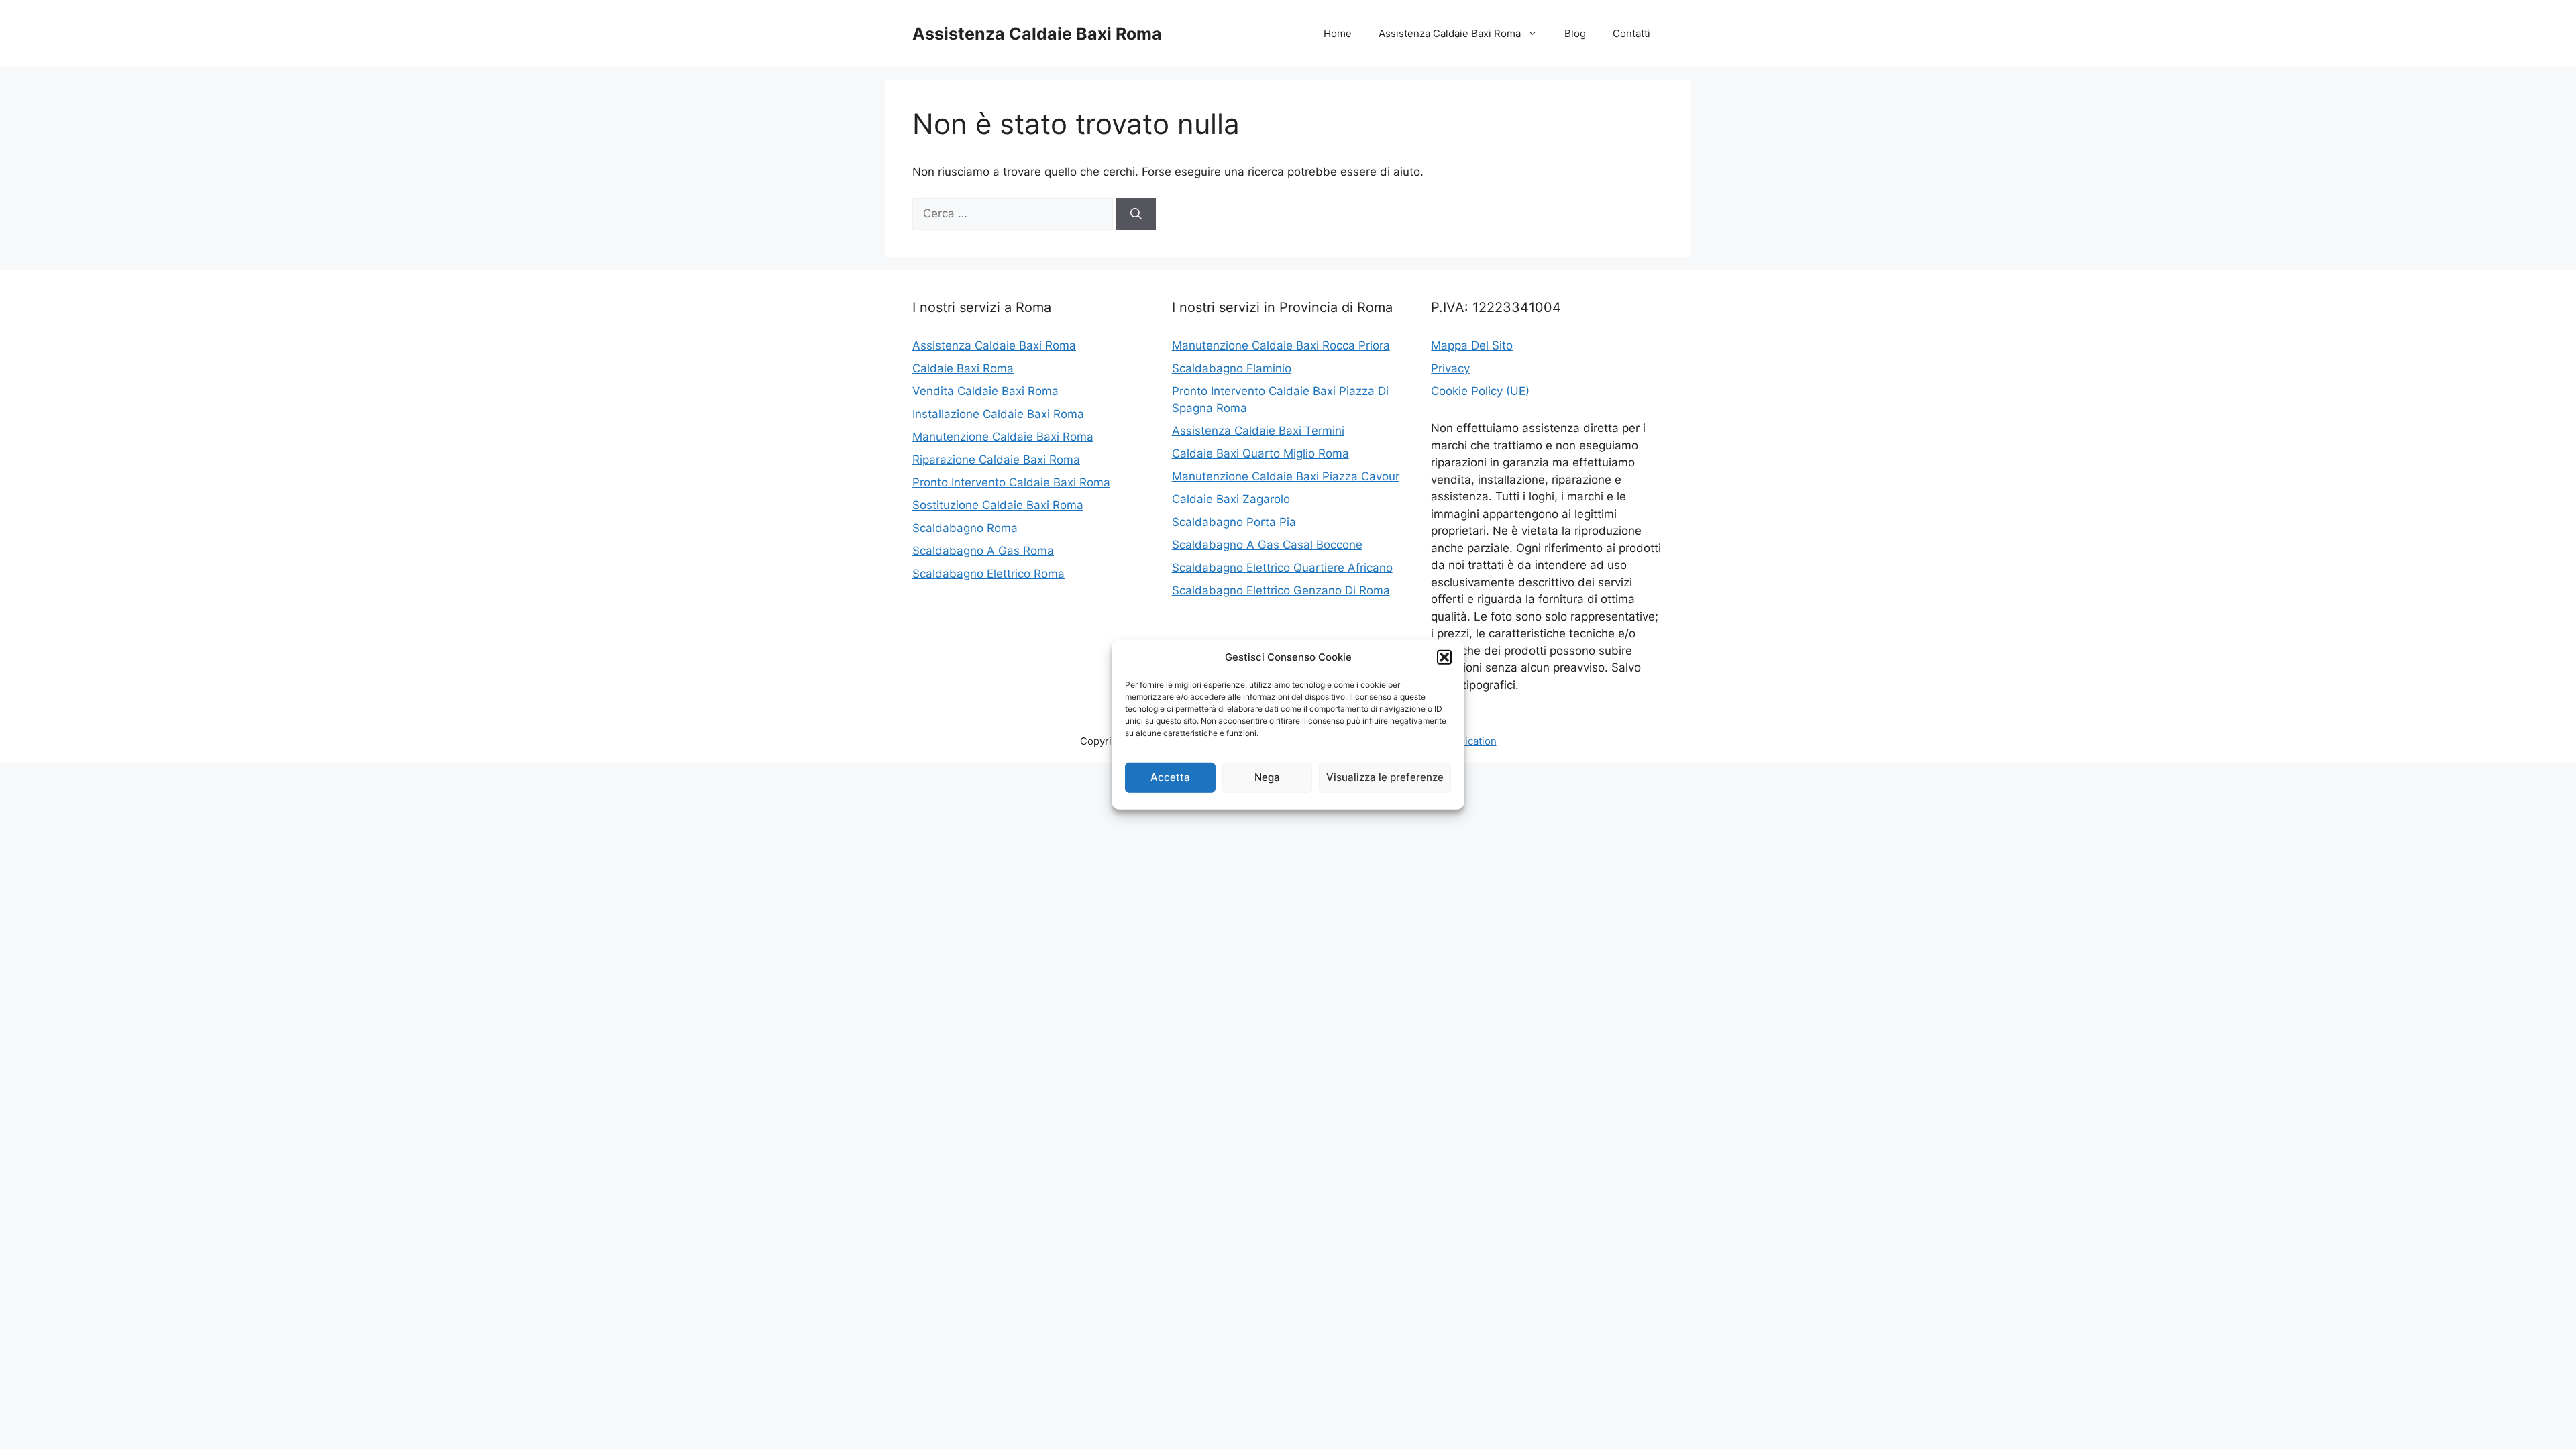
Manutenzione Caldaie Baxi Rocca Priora (1281, 345)
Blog (1575, 33)
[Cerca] (1136, 214)
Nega (1267, 777)
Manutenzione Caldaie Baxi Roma (1003, 437)
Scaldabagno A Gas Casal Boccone (1267, 545)
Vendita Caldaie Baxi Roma (985, 391)
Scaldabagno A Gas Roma (983, 551)
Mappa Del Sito (1472, 345)
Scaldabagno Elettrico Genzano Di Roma (1281, 590)
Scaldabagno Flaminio (1232, 368)
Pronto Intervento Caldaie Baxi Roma (1011, 482)
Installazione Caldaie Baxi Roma (998, 414)
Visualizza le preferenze (1385, 777)
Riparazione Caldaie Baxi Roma (996, 460)
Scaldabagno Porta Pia (1234, 522)
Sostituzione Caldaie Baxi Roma (998, 505)
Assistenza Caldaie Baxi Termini (1258, 431)
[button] (1444, 657)
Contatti (1631, 33)
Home (1338, 33)
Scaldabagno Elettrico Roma (988, 574)
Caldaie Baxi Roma (963, 368)
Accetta (1170, 777)
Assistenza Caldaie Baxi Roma (1037, 34)
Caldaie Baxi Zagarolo (1231, 499)
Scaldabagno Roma (965, 528)
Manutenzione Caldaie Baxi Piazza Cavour (1286, 476)
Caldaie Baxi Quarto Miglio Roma (1260, 453)
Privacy (1450, 368)
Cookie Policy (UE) (1480, 391)
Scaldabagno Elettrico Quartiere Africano (1282, 568)
